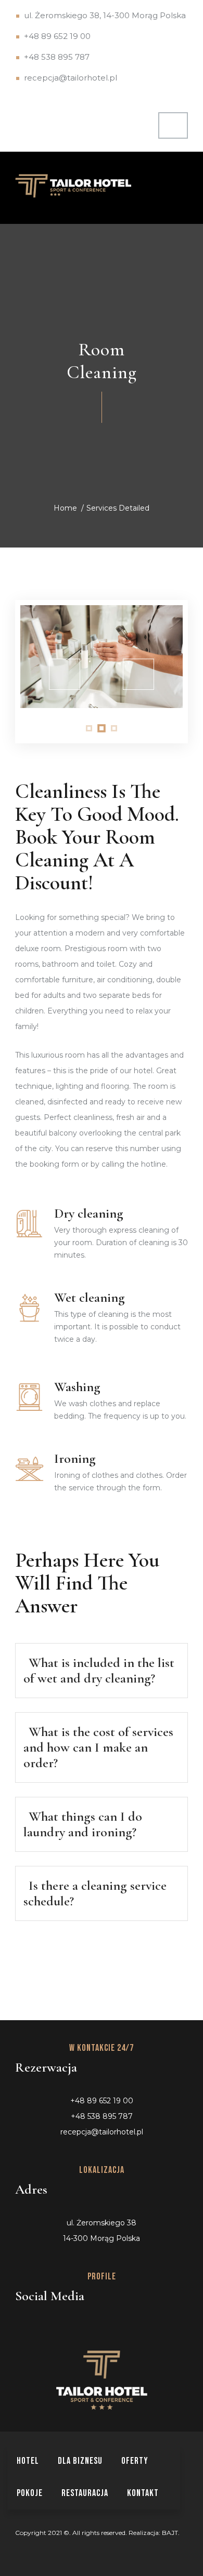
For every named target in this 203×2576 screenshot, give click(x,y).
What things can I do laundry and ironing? (83, 1824)
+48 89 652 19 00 (57, 36)
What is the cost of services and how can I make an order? (98, 1747)
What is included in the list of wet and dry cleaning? (99, 1670)
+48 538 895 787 (57, 57)
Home (65, 508)
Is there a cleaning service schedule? (95, 1893)
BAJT (170, 2533)
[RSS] (75, 2325)
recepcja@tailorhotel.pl (71, 78)
